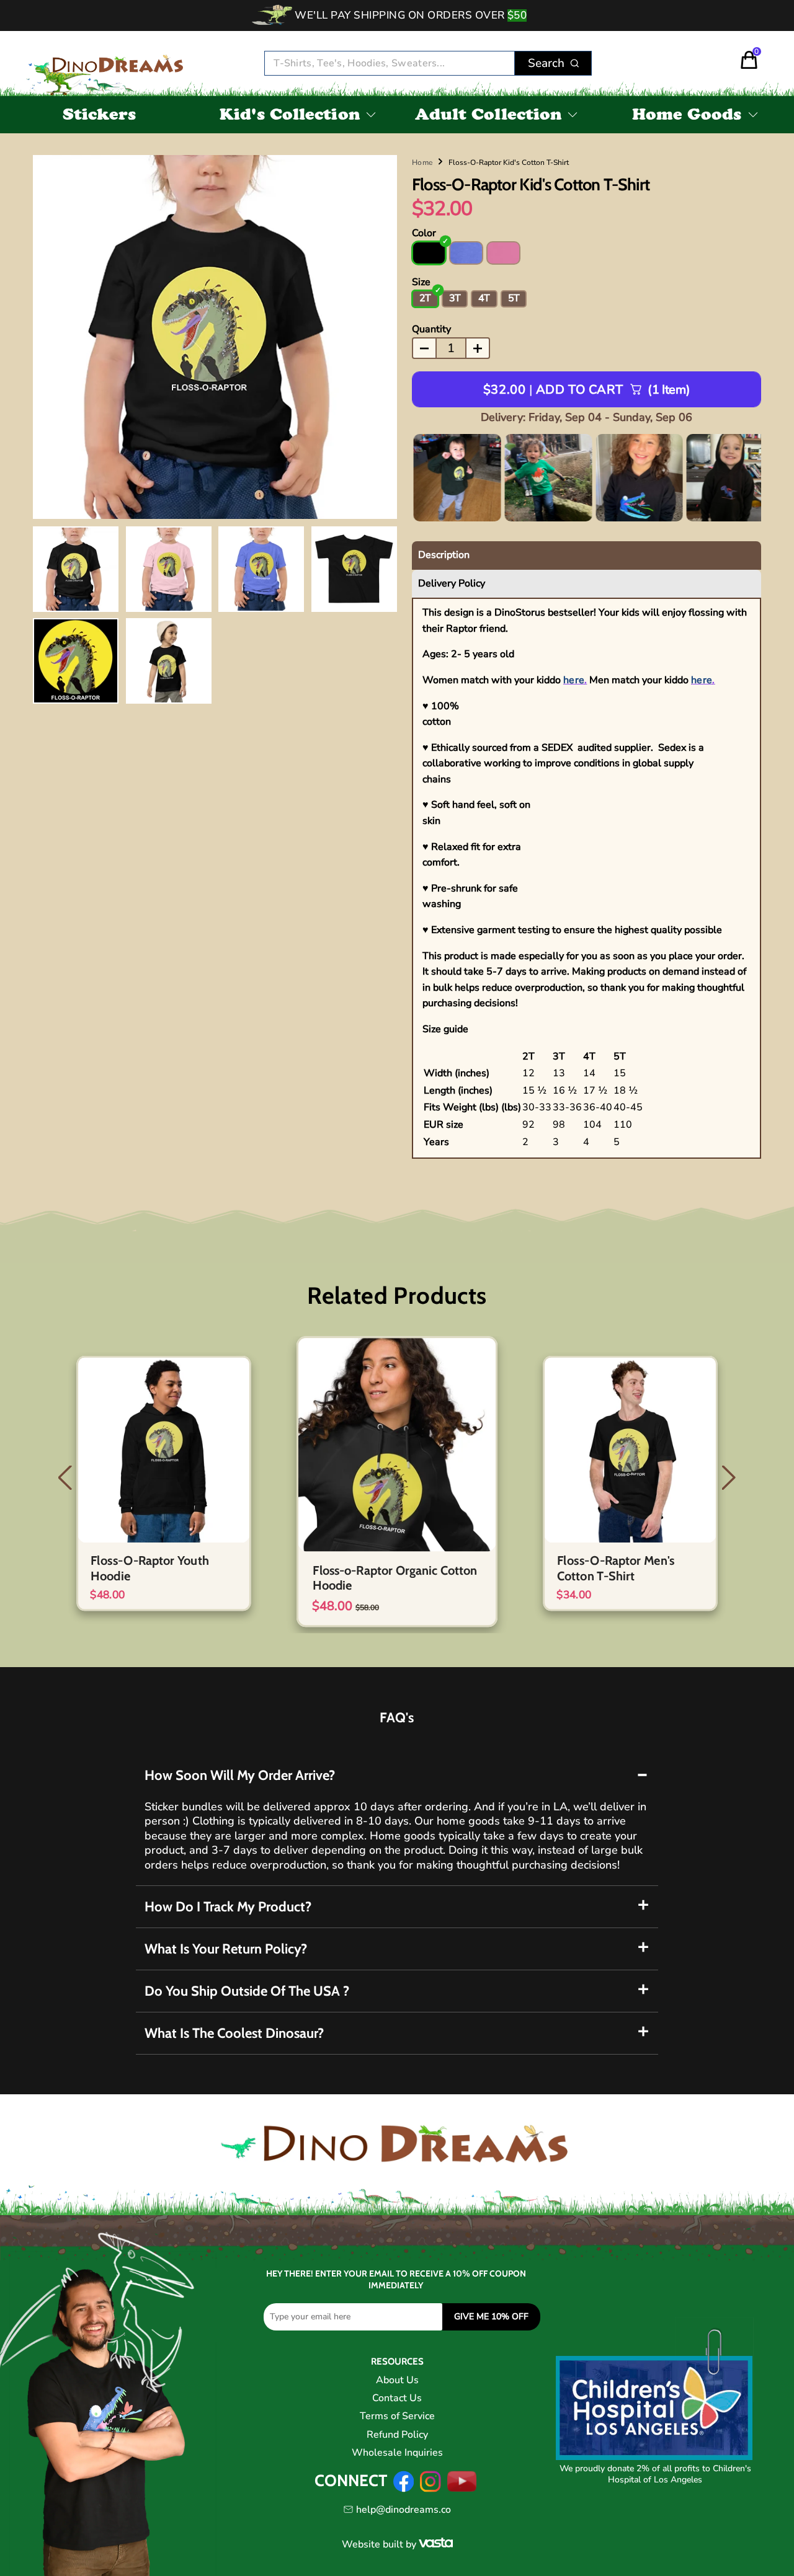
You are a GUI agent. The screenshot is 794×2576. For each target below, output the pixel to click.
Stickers (100, 117)
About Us (397, 2380)
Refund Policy (397, 2435)
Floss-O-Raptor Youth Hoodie (150, 1568)
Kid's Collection (290, 117)
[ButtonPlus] (478, 348)
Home (422, 162)
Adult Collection (488, 117)
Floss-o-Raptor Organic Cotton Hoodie (395, 1578)
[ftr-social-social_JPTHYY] (462, 2489)
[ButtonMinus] (424, 348)
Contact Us (397, 2398)
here (574, 680)
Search (546, 63)
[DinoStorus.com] (110, 64)
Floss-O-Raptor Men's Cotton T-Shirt (616, 1568)
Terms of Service (397, 2416)
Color (424, 233)
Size (421, 282)
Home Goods (687, 117)
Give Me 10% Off (491, 2317)
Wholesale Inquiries (397, 2453)
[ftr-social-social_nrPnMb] (430, 2489)
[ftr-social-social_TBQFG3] (404, 2489)
